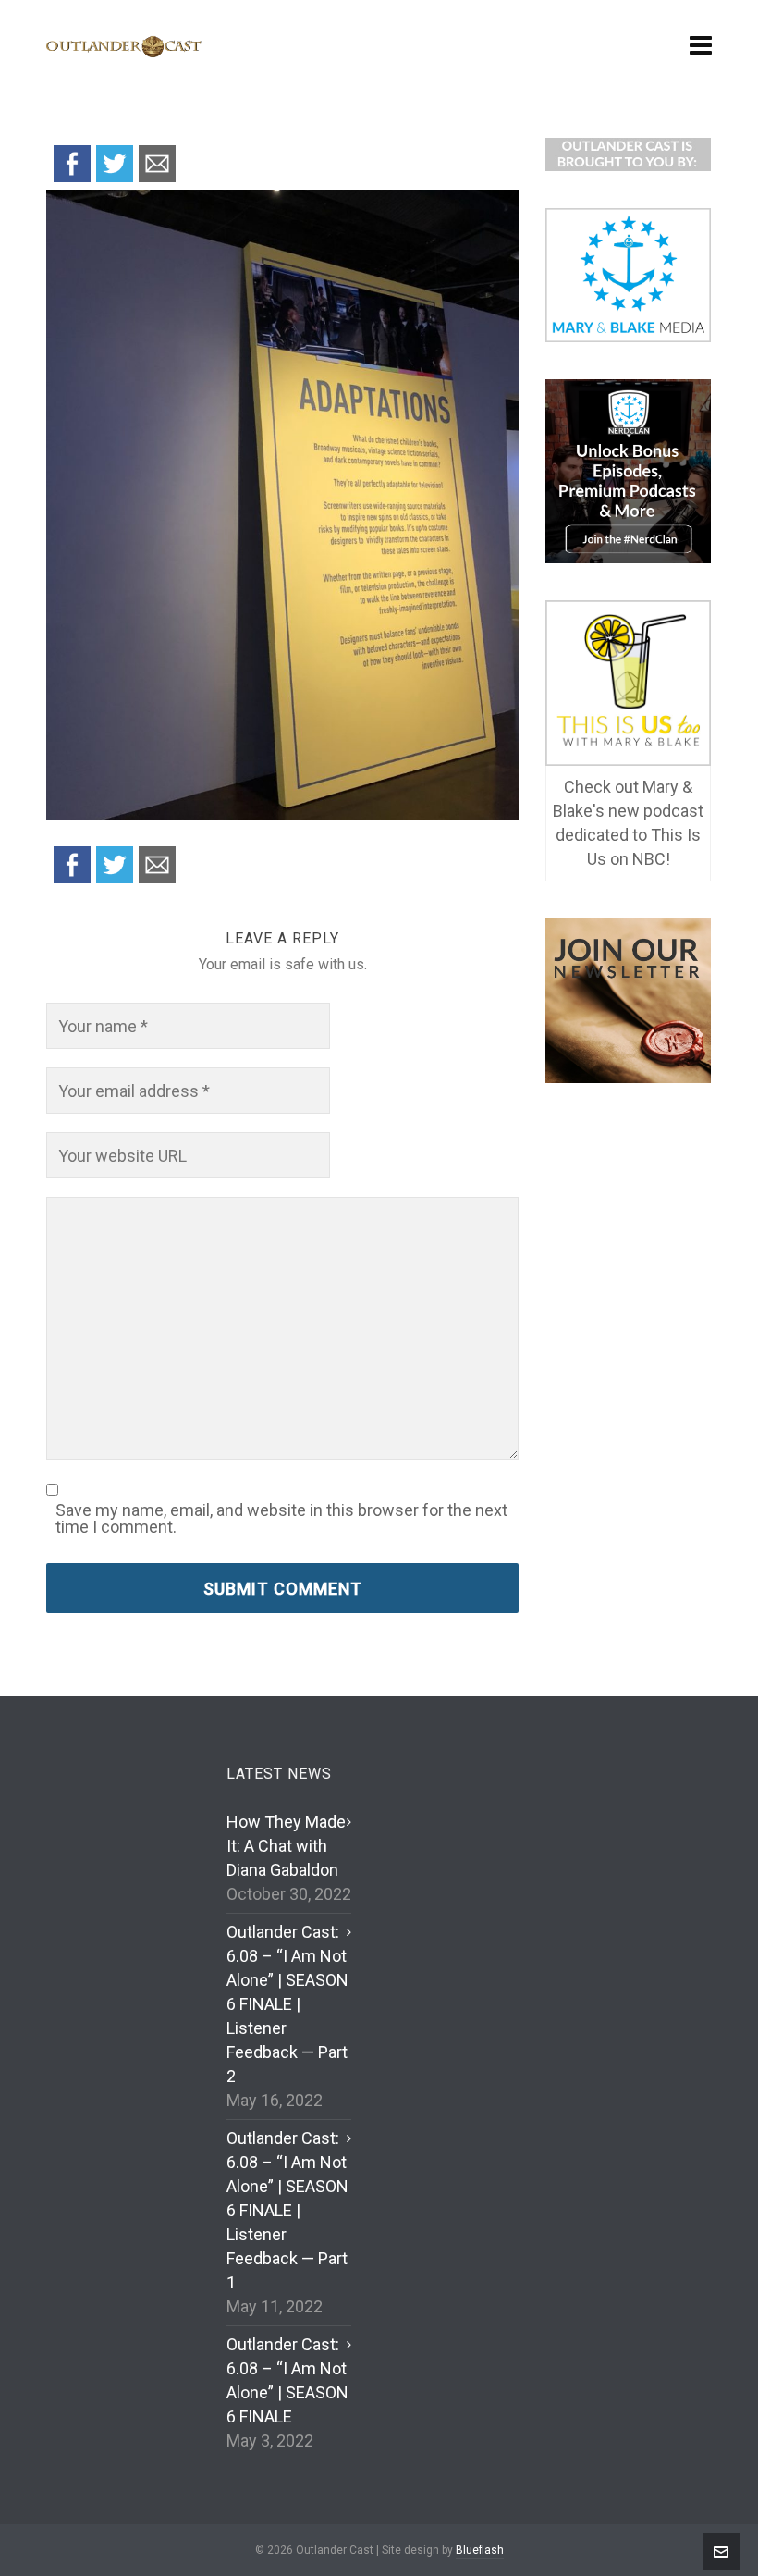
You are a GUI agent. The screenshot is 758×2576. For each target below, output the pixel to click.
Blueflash (480, 2550)
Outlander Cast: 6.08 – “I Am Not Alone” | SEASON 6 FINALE (287, 2380)
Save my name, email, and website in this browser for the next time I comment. (281, 1519)
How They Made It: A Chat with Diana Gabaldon (286, 1846)
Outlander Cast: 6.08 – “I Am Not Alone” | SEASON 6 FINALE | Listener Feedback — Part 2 (287, 2004)
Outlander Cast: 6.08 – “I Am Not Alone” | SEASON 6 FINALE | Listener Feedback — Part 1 (287, 2210)
